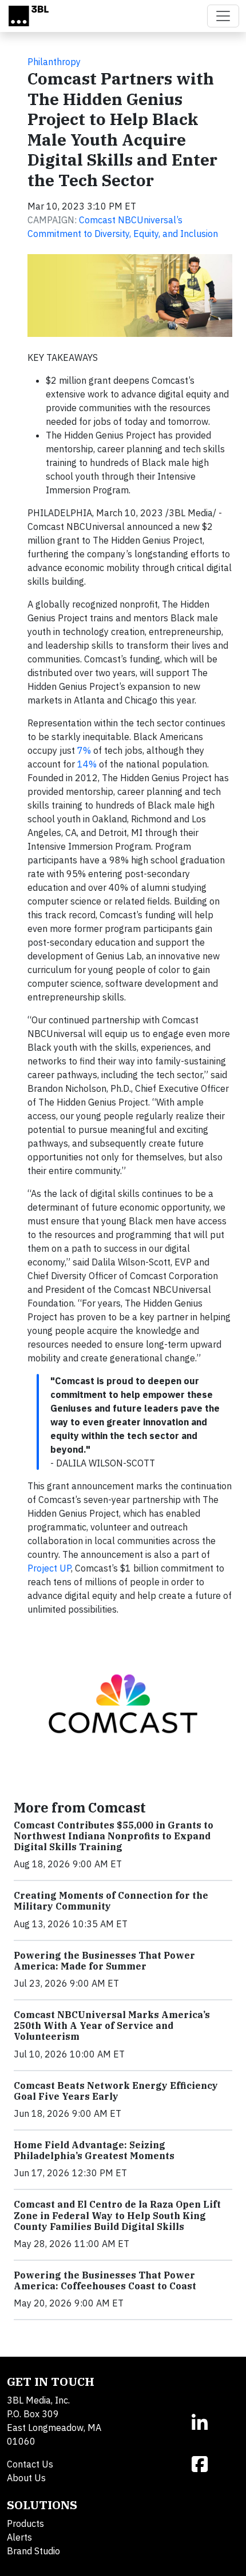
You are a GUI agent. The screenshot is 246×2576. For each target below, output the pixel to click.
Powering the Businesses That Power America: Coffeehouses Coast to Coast (105, 2280)
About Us (26, 2478)
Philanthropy (54, 62)
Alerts (19, 2537)
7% (84, 750)
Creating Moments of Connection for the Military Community (111, 1901)
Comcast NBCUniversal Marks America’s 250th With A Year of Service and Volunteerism (112, 2026)
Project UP (49, 1568)
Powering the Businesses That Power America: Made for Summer (104, 1961)
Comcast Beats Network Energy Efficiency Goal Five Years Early (116, 2091)
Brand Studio (33, 2551)
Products (25, 2523)
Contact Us (30, 2464)
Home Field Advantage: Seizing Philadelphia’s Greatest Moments (94, 2150)
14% (87, 764)
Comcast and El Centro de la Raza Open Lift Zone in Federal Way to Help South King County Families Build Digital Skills (117, 2215)
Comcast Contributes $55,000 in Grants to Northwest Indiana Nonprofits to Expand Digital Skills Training (114, 1836)
